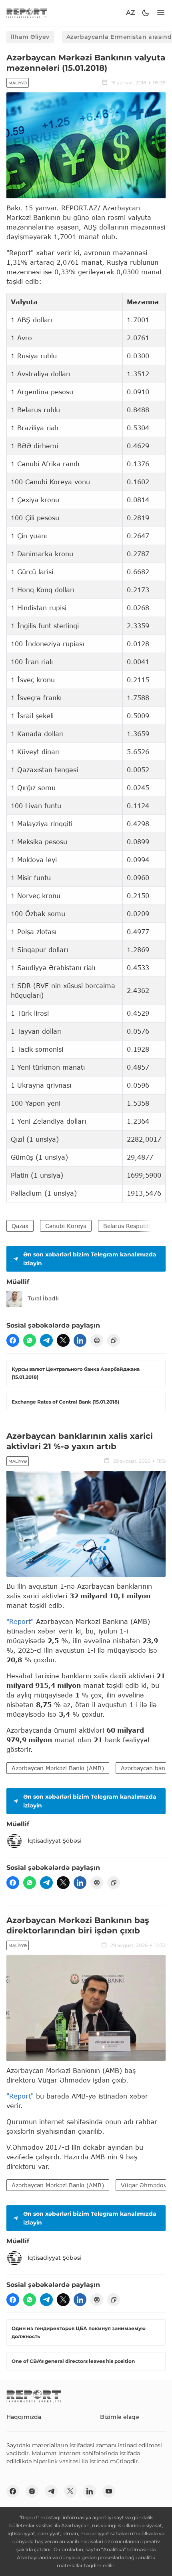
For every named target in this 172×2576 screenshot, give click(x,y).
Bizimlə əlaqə (120, 2417)
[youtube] (109, 2491)
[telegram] (46, 1340)
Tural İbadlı (43, 1298)
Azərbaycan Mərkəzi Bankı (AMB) (58, 1768)
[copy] (114, 1340)
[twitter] (63, 1340)
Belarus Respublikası (132, 1226)
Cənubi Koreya (66, 1226)
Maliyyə (18, 83)
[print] (97, 1340)
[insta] (32, 2491)
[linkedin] (80, 1340)
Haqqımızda (24, 2417)
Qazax (20, 1226)
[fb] (13, 1340)
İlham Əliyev (30, 37)
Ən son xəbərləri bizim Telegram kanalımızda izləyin (90, 1259)
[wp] (30, 1340)
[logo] (27, 13)
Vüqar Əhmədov (144, 2185)
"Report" (20, 1621)
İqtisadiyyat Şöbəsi (55, 1841)
